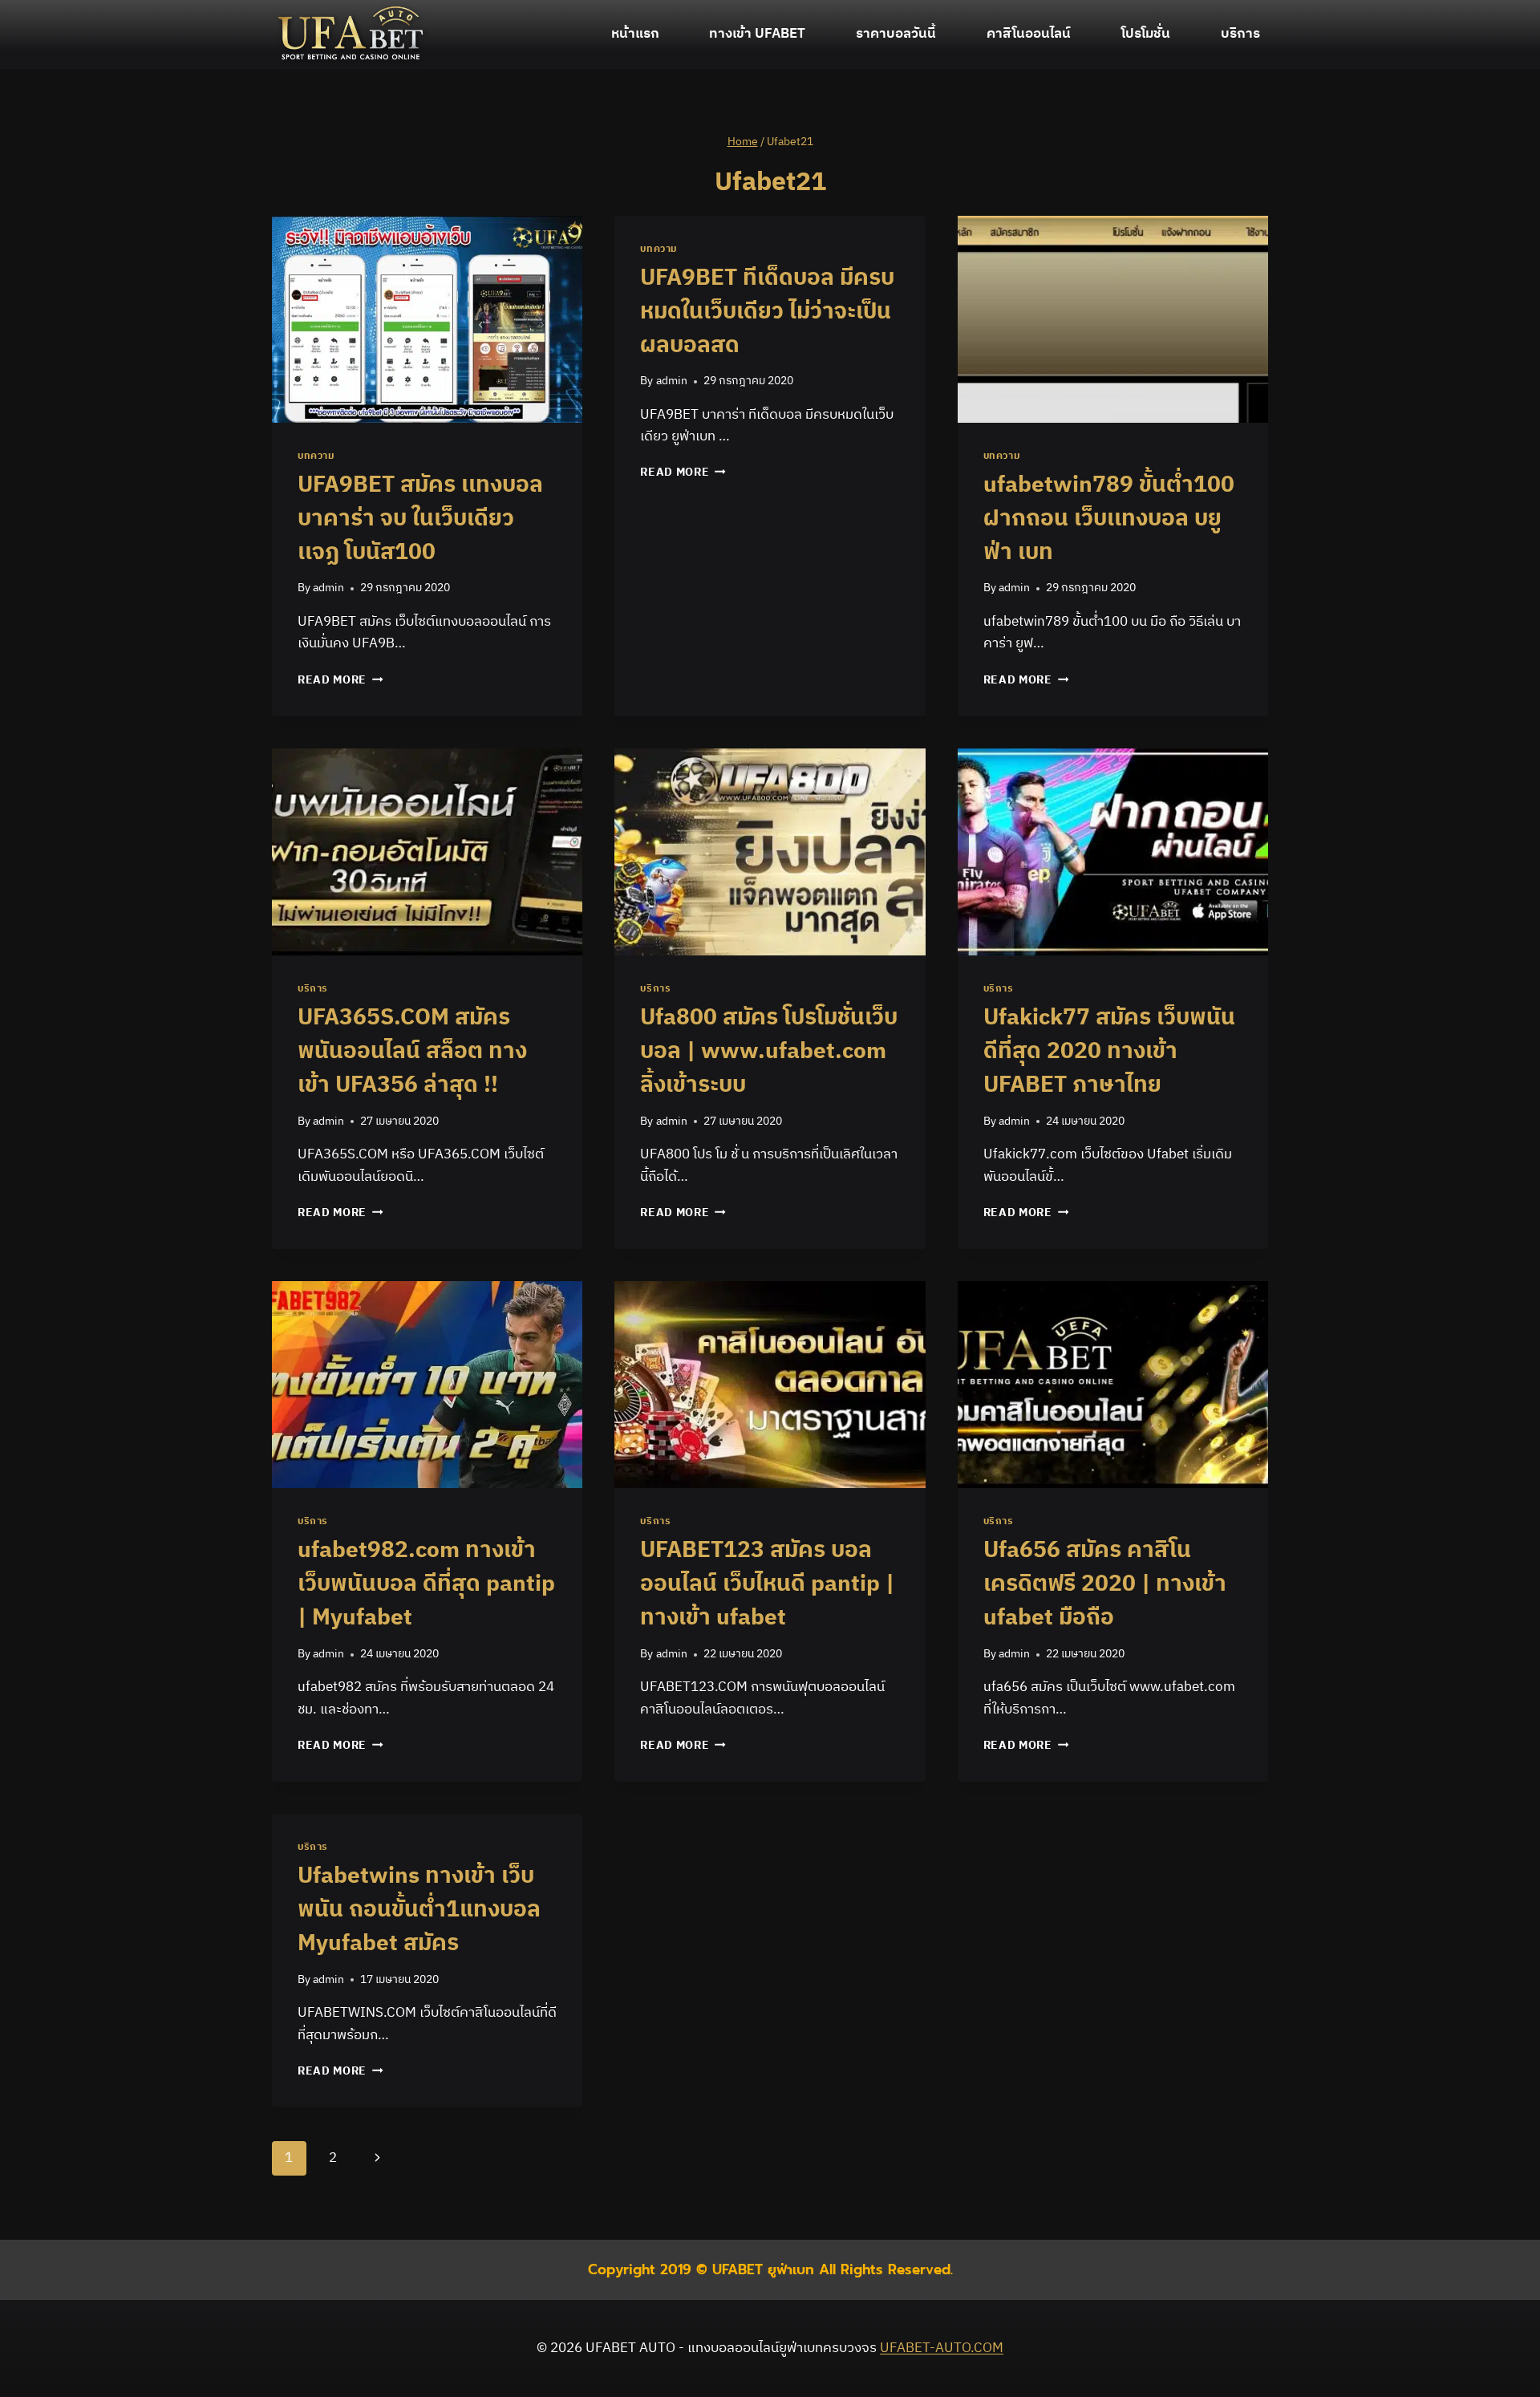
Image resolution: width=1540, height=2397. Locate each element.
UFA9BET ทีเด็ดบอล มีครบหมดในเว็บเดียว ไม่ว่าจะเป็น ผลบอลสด (767, 312)
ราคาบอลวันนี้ (896, 34)
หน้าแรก (635, 34)
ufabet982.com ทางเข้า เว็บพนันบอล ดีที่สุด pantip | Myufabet (426, 1584)
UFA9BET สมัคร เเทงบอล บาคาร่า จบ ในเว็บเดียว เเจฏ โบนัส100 (420, 519)
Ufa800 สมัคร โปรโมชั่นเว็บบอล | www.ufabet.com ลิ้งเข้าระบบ (769, 1052)
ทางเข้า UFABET (757, 34)
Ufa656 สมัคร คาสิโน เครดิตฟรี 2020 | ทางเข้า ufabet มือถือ (1105, 1584)
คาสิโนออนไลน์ (1029, 34)
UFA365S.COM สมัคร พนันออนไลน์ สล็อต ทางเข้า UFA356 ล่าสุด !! (412, 1052)
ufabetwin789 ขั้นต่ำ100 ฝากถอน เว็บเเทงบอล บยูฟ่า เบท (1109, 519)
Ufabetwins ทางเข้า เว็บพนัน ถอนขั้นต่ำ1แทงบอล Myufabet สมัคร (419, 1910)
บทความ (316, 456)
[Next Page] (377, 2158)
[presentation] (427, 319)
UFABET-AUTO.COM (942, 2348)
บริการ (1240, 34)
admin (328, 588)
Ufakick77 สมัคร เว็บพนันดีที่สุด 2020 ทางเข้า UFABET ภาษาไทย (1109, 1052)
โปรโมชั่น (1146, 34)
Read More (340, 680)
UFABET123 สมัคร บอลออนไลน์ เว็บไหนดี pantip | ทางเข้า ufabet (767, 1584)
